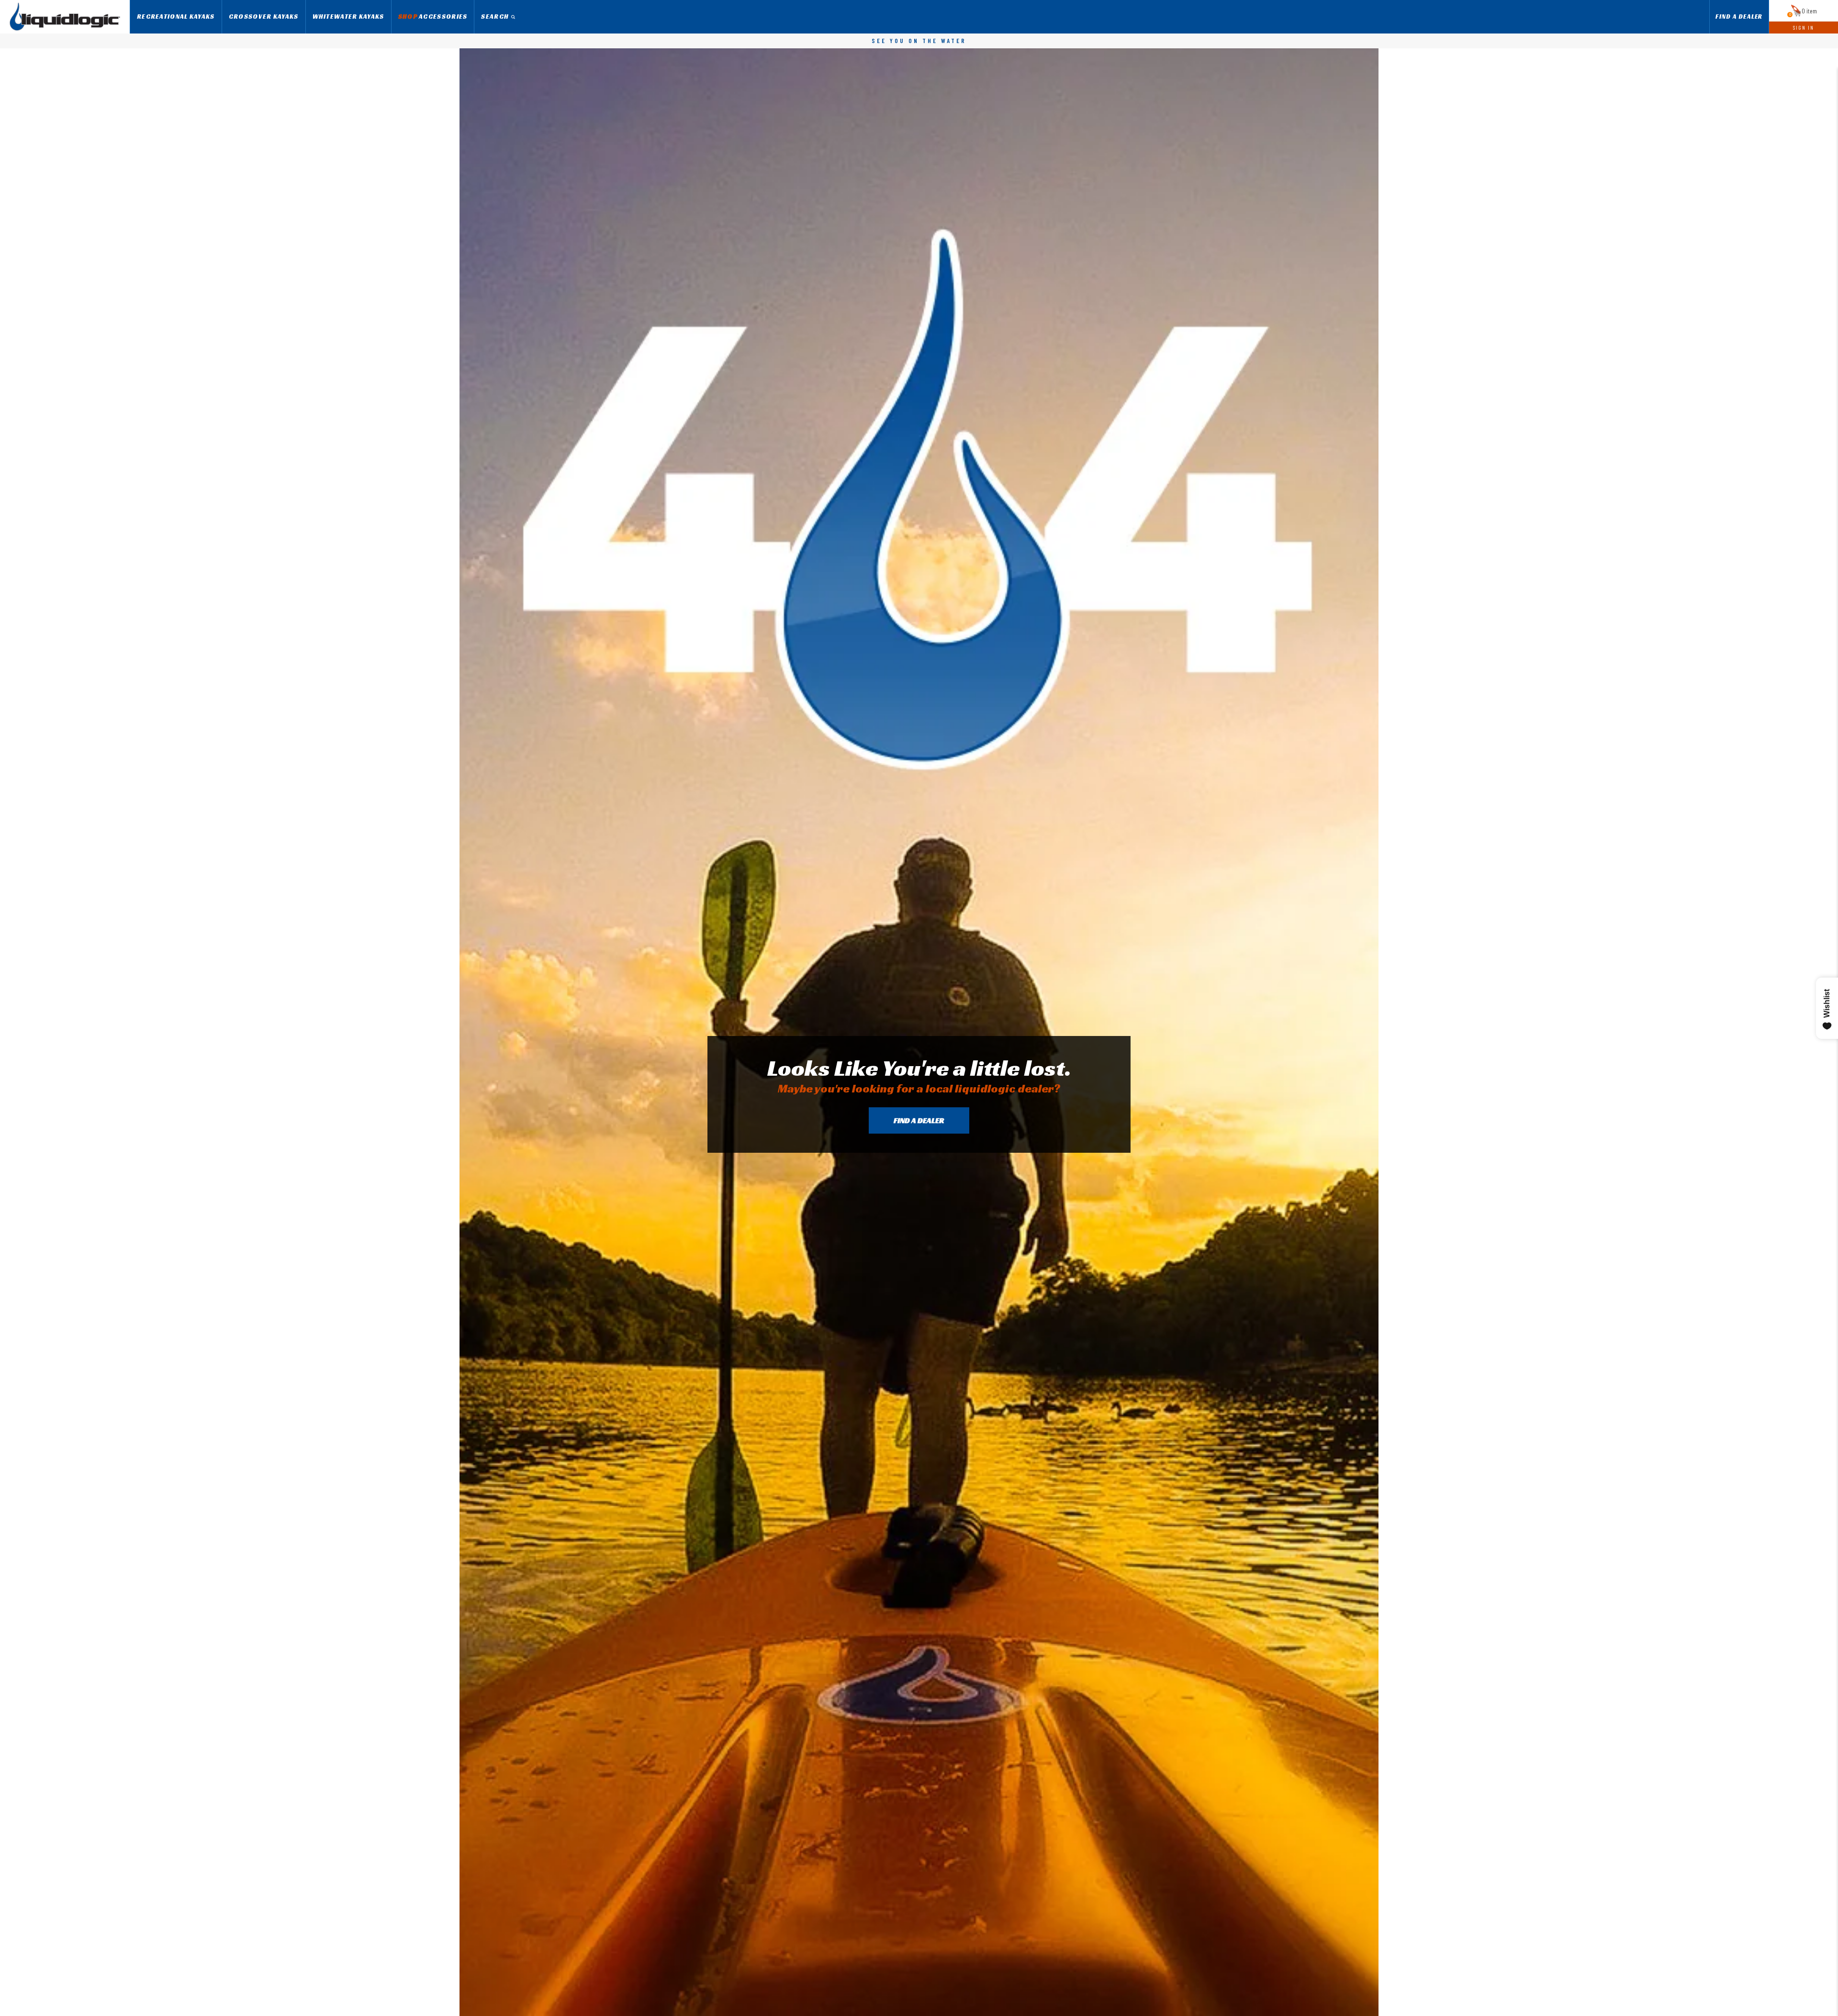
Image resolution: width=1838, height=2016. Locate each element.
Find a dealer (919, 1120)
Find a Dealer (1739, 17)
